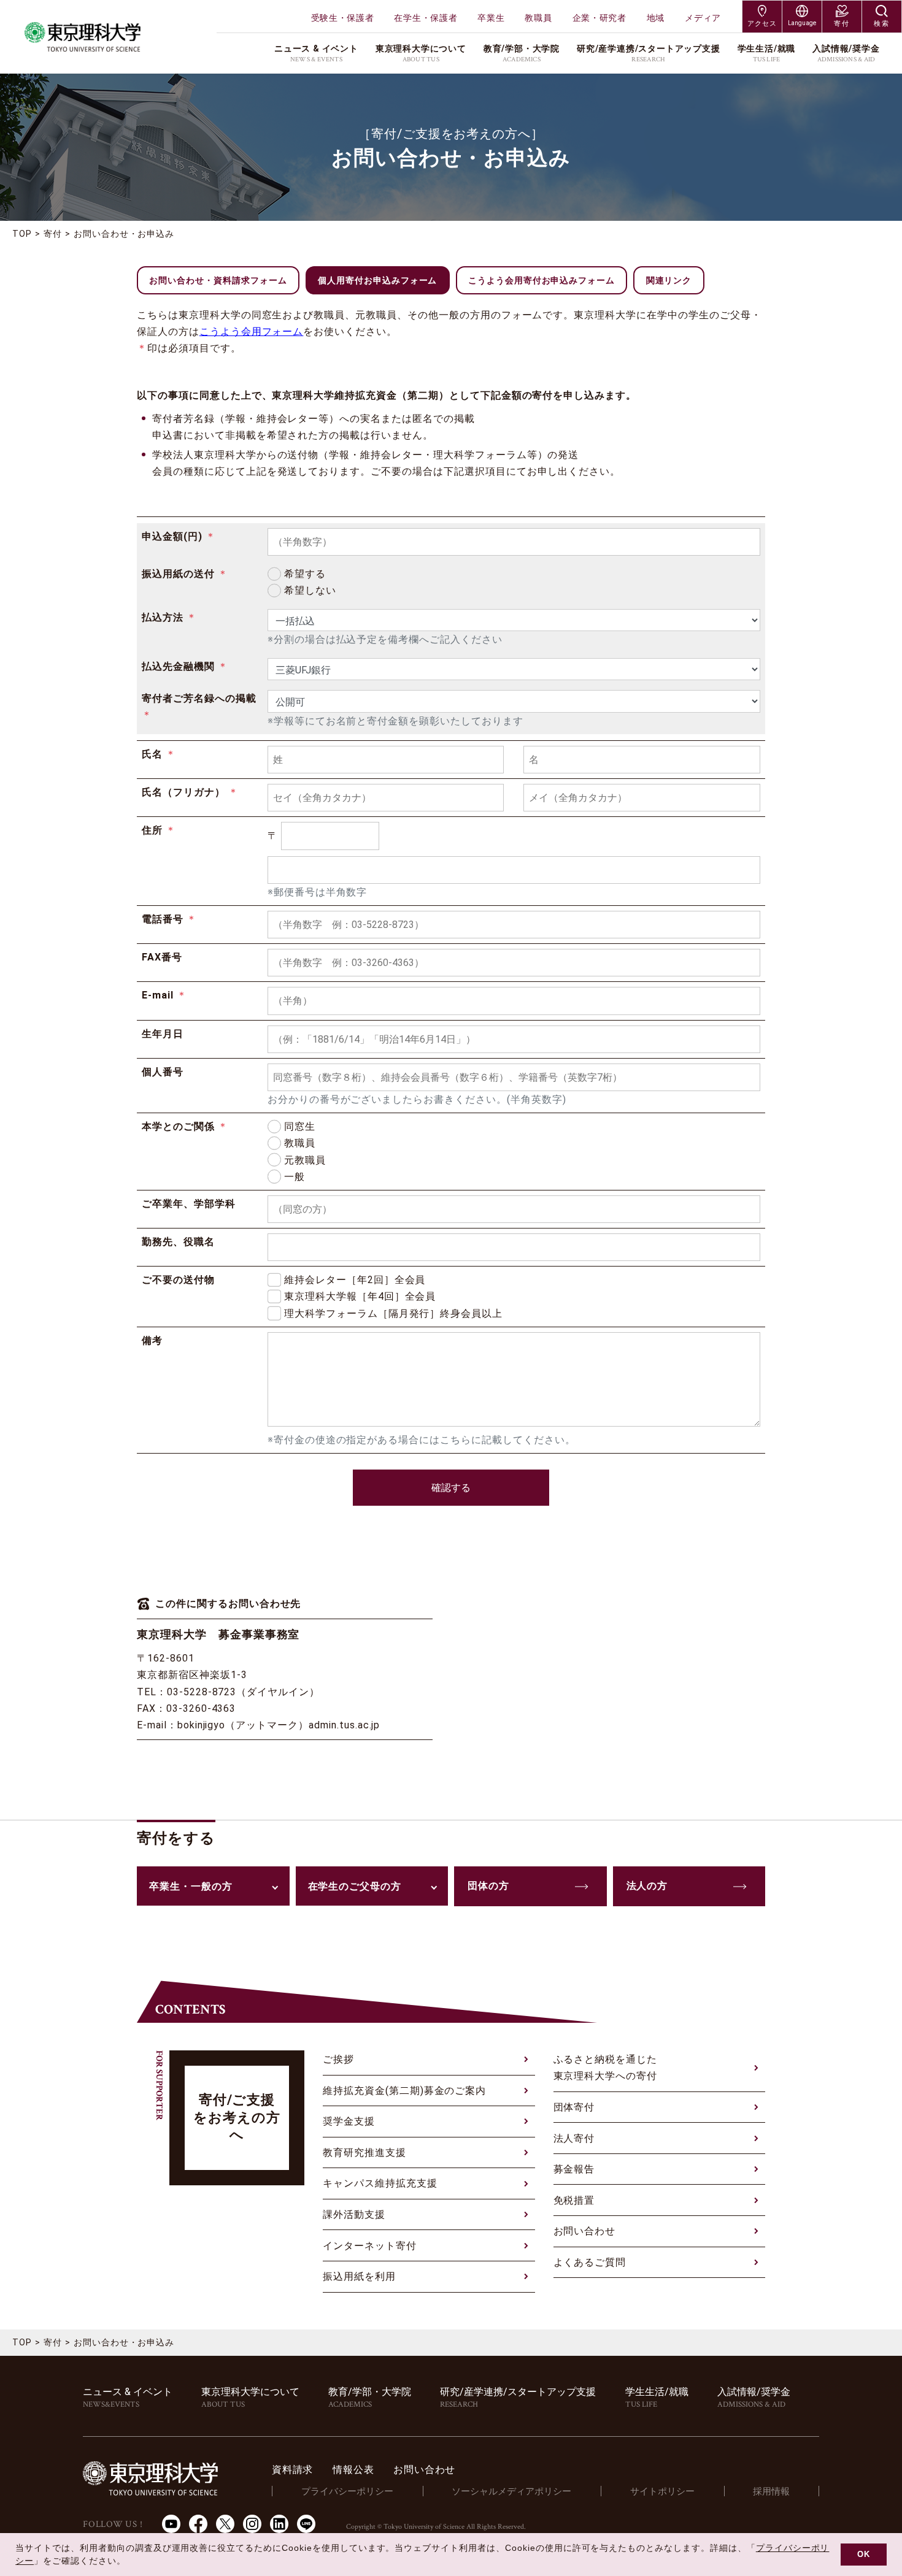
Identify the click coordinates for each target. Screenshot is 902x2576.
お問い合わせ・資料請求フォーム (218, 280)
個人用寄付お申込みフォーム (377, 280)
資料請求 (292, 2470)
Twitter (225, 2524)
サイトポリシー (662, 2491)
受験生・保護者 (343, 18)
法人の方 (647, 1886)
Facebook (198, 2524)
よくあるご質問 (590, 2262)
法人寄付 (574, 2138)
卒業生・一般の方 (191, 1886)
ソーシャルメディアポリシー (511, 2491)
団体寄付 (574, 2107)
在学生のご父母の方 (355, 1886)
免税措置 (574, 2200)
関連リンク (669, 280)
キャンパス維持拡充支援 (380, 2183)
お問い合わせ (585, 2231)
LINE (306, 2524)
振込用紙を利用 (359, 2276)
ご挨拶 (338, 2059)
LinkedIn (279, 2524)
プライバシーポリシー (347, 2491)
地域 (656, 18)
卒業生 (491, 18)
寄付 (53, 234)
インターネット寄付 (370, 2246)
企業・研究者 (599, 18)
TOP (22, 234)
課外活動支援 (354, 2214)
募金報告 (574, 2169)
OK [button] (864, 2555)
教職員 (538, 18)
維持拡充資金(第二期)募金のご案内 (404, 2091)
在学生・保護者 (426, 18)
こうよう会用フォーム (252, 332)
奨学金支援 (349, 2121)
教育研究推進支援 (364, 2152)
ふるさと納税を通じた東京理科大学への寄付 (606, 2068)
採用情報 (771, 2491)
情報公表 (353, 2470)
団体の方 (488, 1886)
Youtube (171, 2524)
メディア (703, 18)
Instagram (252, 2524)
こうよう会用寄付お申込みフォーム (542, 280)
